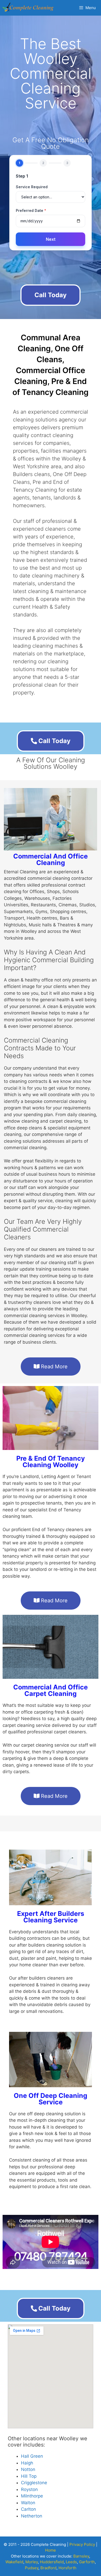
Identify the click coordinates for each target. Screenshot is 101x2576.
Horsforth (67, 2568)
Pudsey (32, 2568)
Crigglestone (34, 2483)
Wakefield (14, 2562)
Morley (32, 2562)
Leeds (71, 2562)
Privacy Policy (82, 2544)
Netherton (32, 2516)
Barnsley (81, 2556)
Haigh (27, 2463)
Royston (29, 2489)
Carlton (28, 2509)
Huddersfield (52, 2562)
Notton (28, 2469)
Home (51, 2550)
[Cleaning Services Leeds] (28, 8)
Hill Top (29, 2476)
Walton (28, 2503)
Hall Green (32, 2456)
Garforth (87, 2562)
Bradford (48, 2568)
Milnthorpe (32, 2496)
